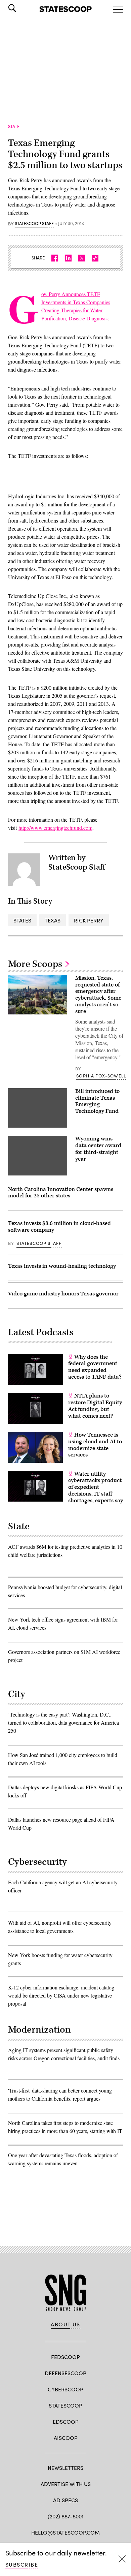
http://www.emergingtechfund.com (55, 828)
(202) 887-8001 (66, 2516)
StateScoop (65, 2405)
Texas (53, 920)
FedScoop (65, 2357)
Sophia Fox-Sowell (101, 1076)
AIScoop (66, 2438)
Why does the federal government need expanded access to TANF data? (95, 1367)
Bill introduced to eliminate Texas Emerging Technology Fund (97, 1101)
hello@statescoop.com (65, 2532)
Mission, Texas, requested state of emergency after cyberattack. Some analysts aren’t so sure (98, 995)
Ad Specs (65, 2500)
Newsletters (65, 2468)
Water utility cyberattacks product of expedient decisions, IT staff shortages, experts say (96, 1487)
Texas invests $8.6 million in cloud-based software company (59, 1227)
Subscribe (22, 2564)
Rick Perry (89, 920)
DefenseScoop (65, 2373)
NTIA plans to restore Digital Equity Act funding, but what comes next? (95, 1406)
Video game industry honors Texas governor (63, 1294)
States (22, 920)
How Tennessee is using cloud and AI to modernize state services (95, 1445)
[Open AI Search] (21, 8)
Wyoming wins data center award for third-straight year (98, 1149)
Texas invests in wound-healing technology (62, 1266)
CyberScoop (65, 2389)
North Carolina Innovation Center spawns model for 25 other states (61, 1193)
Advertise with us (66, 2484)
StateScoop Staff (34, 224)
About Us (65, 2324)
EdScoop (66, 2422)
